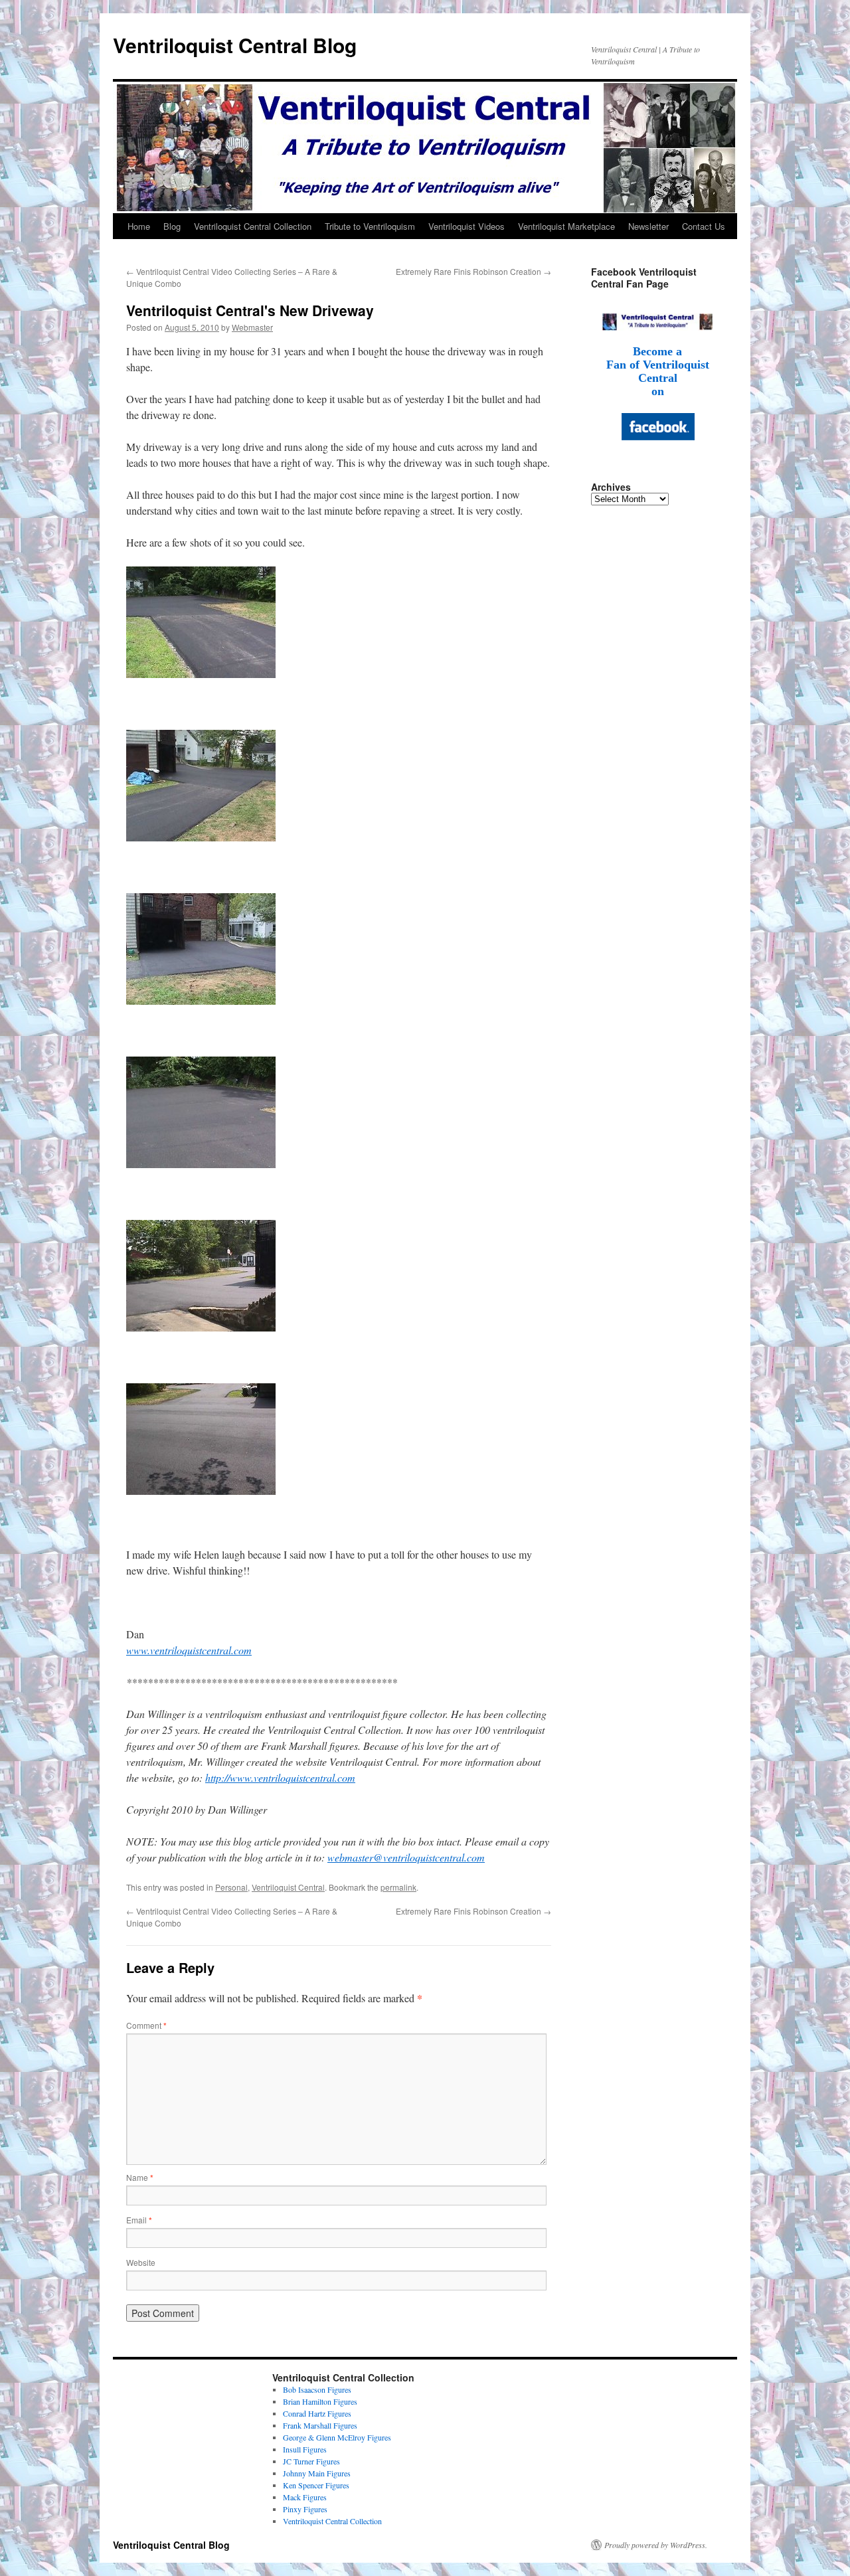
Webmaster (252, 327)
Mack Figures (305, 2497)
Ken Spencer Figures (316, 2485)
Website (141, 2262)
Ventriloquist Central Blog (235, 45)
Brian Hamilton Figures (320, 2401)
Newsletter (648, 226)
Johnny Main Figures (317, 2473)
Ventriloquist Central (288, 1887)
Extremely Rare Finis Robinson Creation (473, 271)
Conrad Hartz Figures (317, 2413)
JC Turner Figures (311, 2461)
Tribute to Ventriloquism (370, 226)
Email (139, 2220)
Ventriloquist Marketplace (566, 226)
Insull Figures (305, 2449)
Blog (172, 226)
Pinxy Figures (305, 2509)
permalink (398, 1887)
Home (139, 226)
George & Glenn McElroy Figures (337, 2437)
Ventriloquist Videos (467, 226)
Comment (146, 2025)
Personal (231, 1887)
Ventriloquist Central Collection (253, 226)
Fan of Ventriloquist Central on (658, 378)
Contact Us (704, 226)
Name (140, 2177)
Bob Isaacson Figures (317, 2389)
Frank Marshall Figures (320, 2425)
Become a (657, 351)
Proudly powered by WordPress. (656, 2545)
